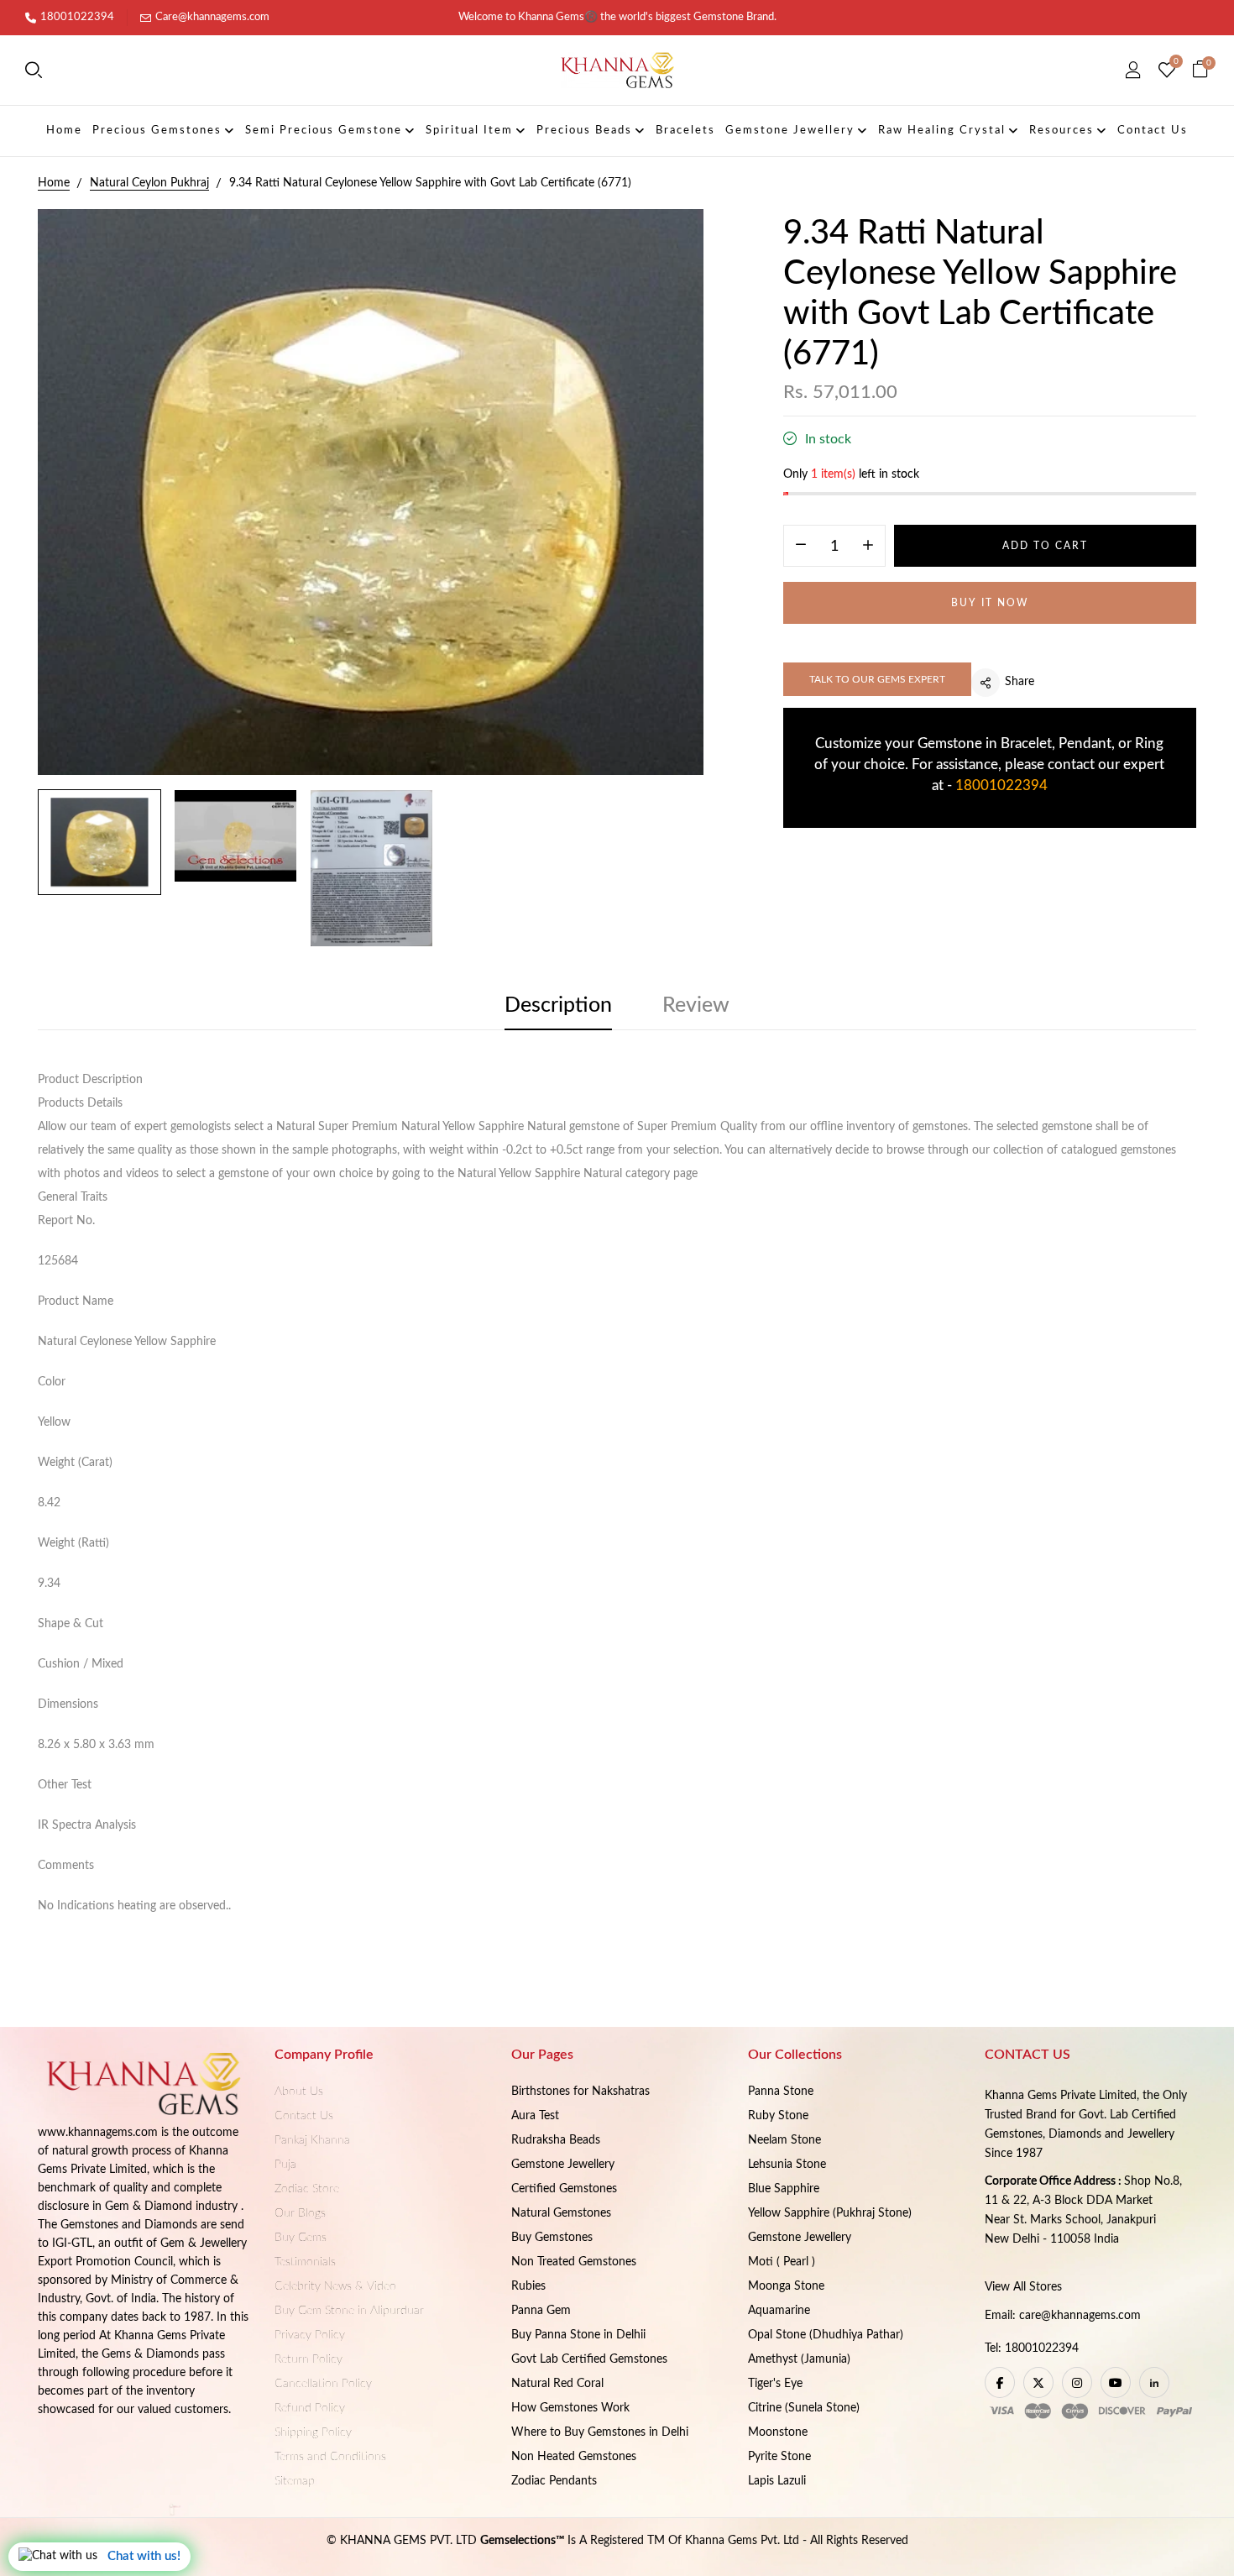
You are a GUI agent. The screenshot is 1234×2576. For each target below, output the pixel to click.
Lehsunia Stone (787, 2165)
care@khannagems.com (1080, 2316)
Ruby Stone (778, 2116)
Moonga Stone (786, 2286)
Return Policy (308, 2359)
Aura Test (535, 2116)
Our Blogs (300, 2213)
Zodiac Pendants (554, 2481)
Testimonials (305, 2262)
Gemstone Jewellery (563, 2165)
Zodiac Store (307, 2189)
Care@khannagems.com (212, 17)
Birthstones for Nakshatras (580, 2092)
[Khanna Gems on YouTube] (1116, 2382)
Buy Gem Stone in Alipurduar (349, 2311)
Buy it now (990, 603)
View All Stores (1023, 2287)
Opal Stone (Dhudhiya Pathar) (826, 2335)
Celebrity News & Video (335, 2286)
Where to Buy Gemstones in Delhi (600, 2432)
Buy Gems (301, 2238)
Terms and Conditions (330, 2457)
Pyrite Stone (779, 2457)
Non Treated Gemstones (574, 2262)
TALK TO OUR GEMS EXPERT (877, 679)
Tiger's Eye (775, 2384)
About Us (299, 2092)
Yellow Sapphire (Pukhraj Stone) (830, 2213)
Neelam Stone (784, 2140)
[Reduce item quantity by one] (801, 547)
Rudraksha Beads (556, 2140)
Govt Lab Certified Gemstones (589, 2359)
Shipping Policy (313, 2432)
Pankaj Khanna (312, 2140)
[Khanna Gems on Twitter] (1038, 2382)
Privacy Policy (310, 2335)
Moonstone (778, 2432)
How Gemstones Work (570, 2408)
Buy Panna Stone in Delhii (578, 2335)
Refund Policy (310, 2408)
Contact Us (304, 2116)
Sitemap (295, 2481)
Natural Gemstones (561, 2213)
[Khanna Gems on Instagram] (1077, 2382)
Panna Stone (781, 2092)
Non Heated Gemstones (574, 2457)
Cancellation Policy (323, 2384)
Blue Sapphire (784, 2189)
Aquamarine (779, 2311)
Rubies (528, 2286)
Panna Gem (541, 2311)
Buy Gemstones (552, 2238)
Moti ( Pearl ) (782, 2262)
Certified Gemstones (564, 2189)
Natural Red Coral (557, 2384)
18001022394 (77, 17)
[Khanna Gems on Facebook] (1000, 2382)
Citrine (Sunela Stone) (804, 2408)
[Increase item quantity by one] (868, 547)
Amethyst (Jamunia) (799, 2359)
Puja (285, 2165)
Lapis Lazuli (777, 2481)
